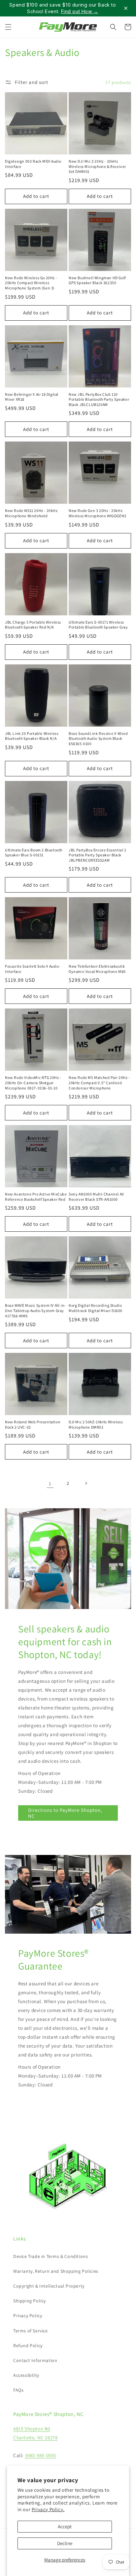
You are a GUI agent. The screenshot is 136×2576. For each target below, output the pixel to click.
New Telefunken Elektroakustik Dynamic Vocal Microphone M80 (97, 969)
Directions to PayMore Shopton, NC (65, 1813)
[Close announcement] (126, 8)
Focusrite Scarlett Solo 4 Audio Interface (32, 969)
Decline (65, 2543)
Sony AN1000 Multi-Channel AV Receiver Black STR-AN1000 (96, 1197)
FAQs (18, 2390)
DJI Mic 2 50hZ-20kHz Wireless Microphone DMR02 (96, 1424)
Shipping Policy (30, 2301)
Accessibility (26, 2375)
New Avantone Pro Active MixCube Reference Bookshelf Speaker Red (36, 1197)
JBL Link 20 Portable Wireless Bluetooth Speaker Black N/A (32, 736)
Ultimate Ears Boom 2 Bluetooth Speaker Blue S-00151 (34, 853)
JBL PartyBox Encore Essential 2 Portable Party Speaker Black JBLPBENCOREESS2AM (98, 855)
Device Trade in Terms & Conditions (51, 2256)
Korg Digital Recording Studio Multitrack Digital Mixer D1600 (96, 1308)
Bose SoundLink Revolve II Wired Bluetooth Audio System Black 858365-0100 (98, 738)
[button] (8, 27)
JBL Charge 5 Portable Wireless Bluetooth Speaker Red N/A (33, 625)
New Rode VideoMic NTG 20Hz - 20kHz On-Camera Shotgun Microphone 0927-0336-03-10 (33, 1083)
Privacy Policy (28, 2316)
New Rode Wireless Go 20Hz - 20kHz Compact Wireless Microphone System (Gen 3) (31, 283)
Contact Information (35, 2360)
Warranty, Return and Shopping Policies (56, 2271)
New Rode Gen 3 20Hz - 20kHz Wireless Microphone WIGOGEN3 (98, 513)
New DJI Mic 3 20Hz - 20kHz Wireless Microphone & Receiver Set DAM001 (97, 166)
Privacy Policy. (48, 2509)
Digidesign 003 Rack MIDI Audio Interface (33, 164)
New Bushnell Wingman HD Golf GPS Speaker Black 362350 (97, 280)
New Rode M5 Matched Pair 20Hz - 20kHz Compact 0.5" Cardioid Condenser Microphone (99, 1083)
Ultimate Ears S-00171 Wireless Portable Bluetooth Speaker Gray (98, 625)
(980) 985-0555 (41, 2455)
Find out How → (80, 11)
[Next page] (86, 1483)
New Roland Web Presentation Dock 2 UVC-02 (33, 1424)
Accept (65, 2526)
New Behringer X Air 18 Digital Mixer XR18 (32, 397)
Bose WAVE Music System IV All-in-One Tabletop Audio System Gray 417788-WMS (35, 1310)
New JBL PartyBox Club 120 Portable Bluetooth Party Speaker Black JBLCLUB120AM (99, 399)
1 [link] (50, 1483)
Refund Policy (28, 2346)
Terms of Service (31, 2331)
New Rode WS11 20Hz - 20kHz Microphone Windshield (31, 513)
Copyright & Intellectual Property (49, 2286)
